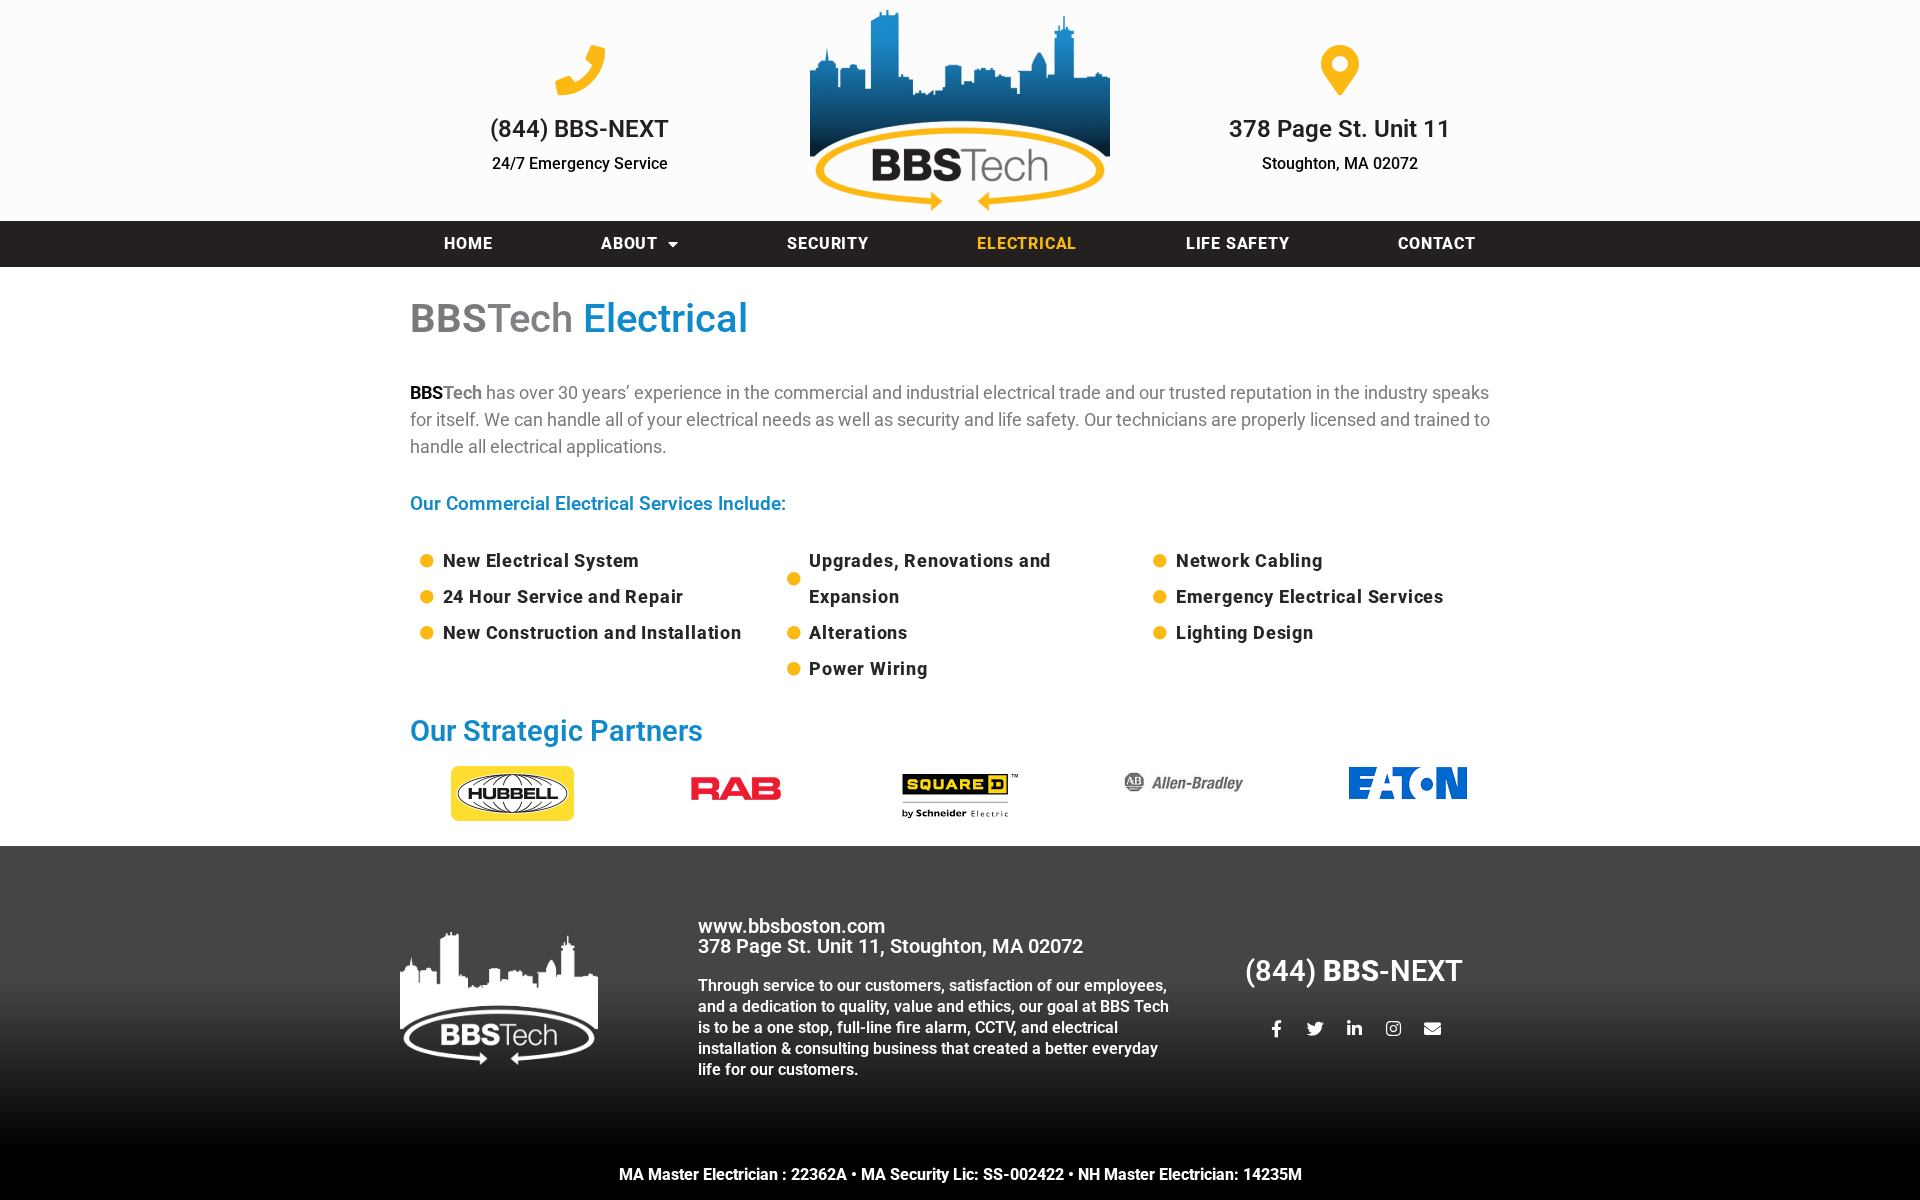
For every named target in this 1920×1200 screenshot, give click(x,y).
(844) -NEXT (1354, 971)
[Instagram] (1393, 1029)
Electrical (1027, 243)
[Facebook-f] (1276, 1029)
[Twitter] (1315, 1029)
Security (827, 243)
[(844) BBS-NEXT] (580, 70)
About (629, 243)
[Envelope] (1432, 1029)
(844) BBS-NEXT (579, 129)
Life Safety (1238, 243)
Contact (1437, 243)
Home (468, 243)
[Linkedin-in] (1354, 1029)
